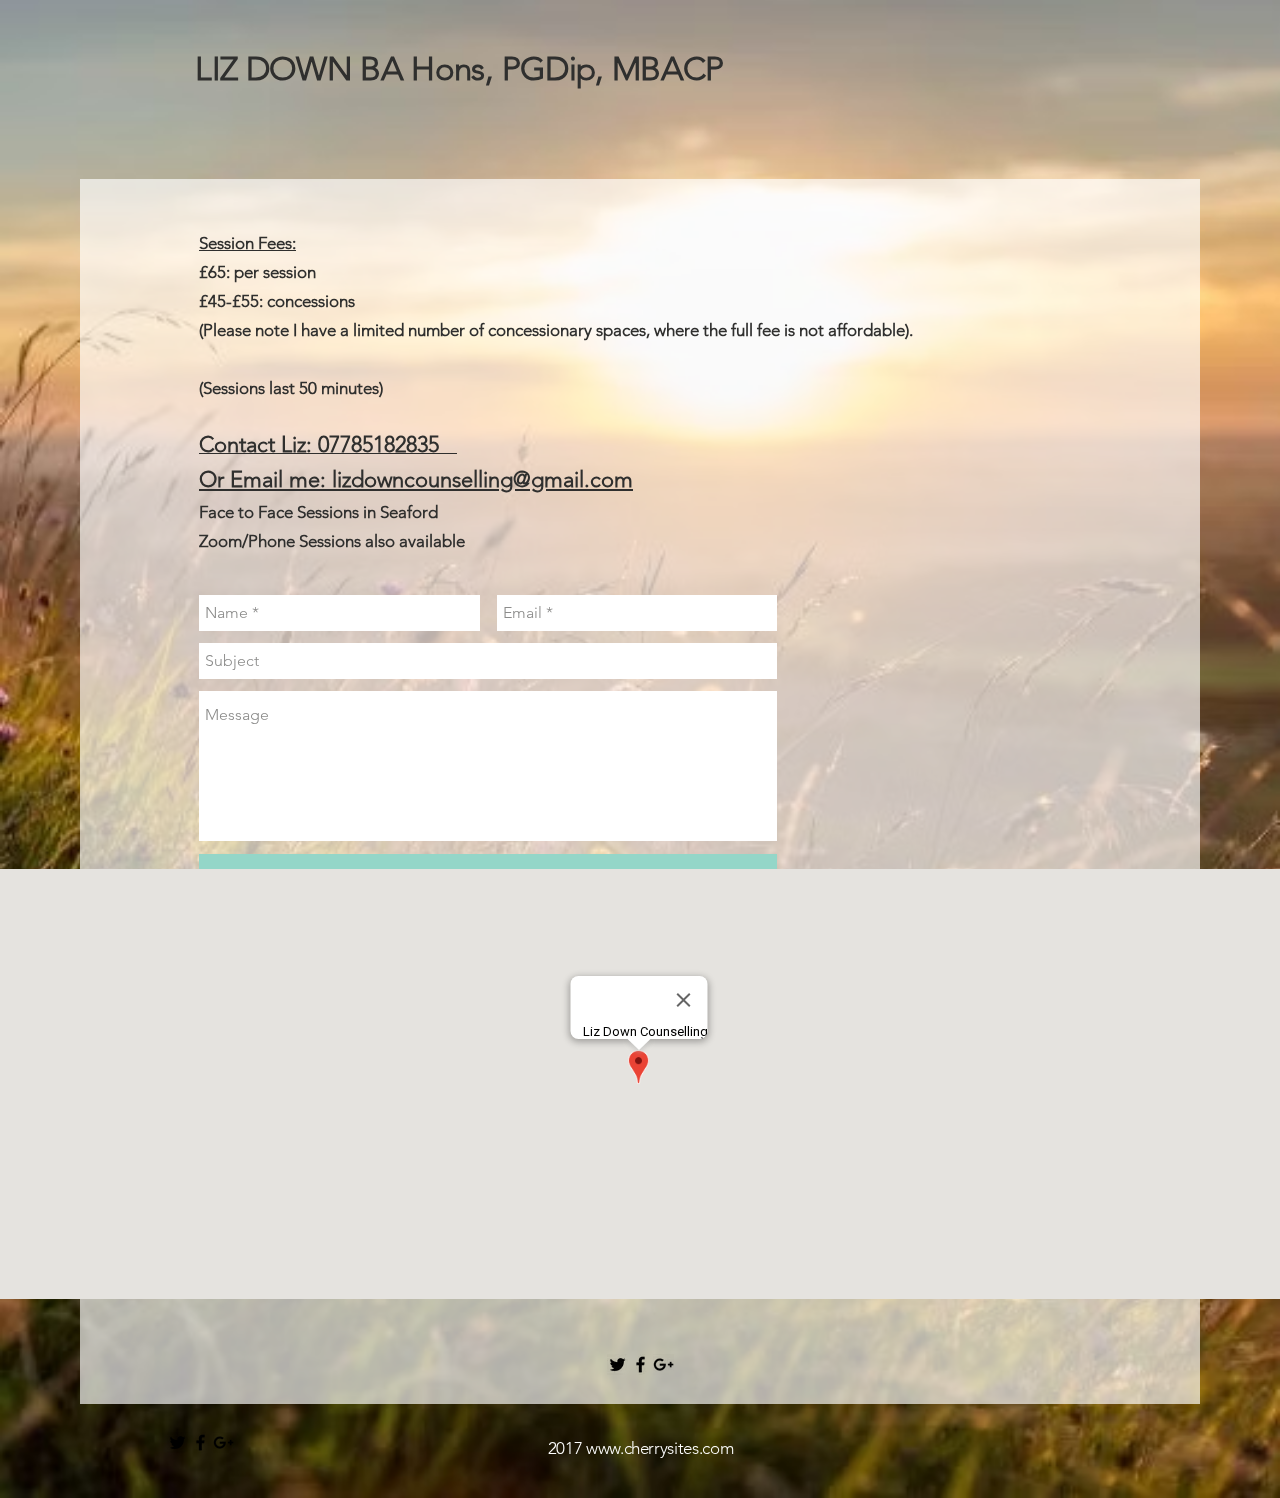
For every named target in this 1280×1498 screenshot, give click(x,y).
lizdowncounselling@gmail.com (482, 479)
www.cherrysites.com (660, 1448)
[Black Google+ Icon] (663, 1364)
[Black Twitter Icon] (617, 1364)
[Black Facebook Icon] (640, 1364)
